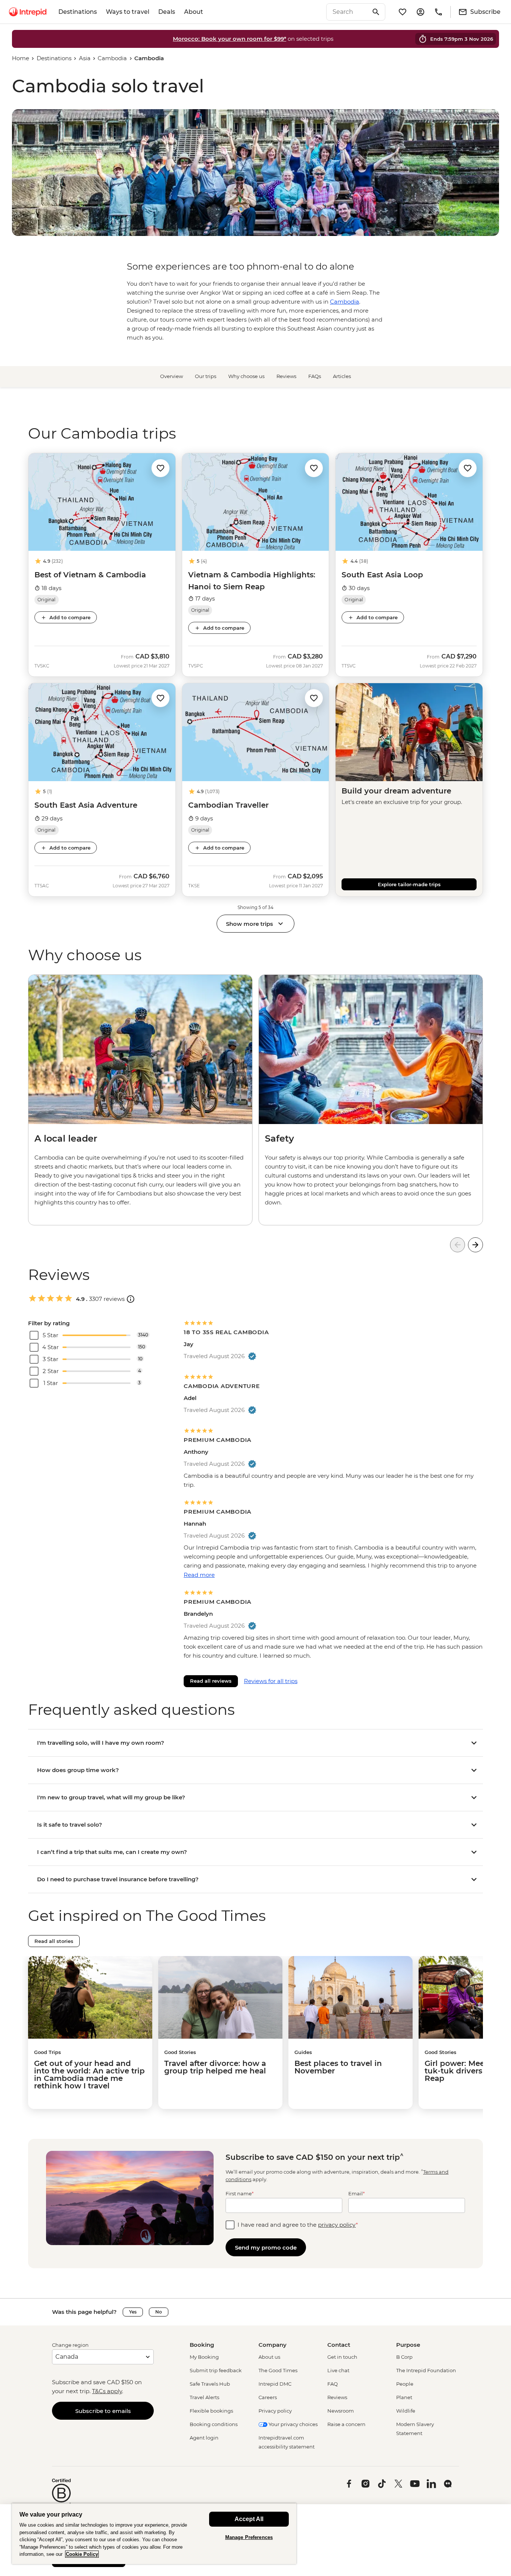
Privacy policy (275, 2411)
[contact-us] (438, 12)
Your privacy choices (293, 2424)
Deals (167, 12)
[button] (160, 468)
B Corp (404, 2357)
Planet (404, 2397)
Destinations (78, 12)
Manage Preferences (249, 2537)
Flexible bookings (211, 2411)
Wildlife (406, 2411)
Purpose (408, 2345)
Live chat (338, 2370)
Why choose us (246, 376)
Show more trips (250, 924)
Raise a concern (346, 2424)
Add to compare (70, 617)
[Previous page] (458, 1245)
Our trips (206, 376)
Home (21, 58)
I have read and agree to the (298, 2225)
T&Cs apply (107, 2391)
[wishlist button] (160, 468)
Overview (172, 376)
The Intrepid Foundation (426, 2370)
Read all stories (54, 1941)
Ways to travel (128, 12)
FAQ (333, 2384)
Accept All (249, 2519)
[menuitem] (28, 12)
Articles (342, 376)
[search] (348, 12)
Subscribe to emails (103, 2411)
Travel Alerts (204, 2397)
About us (269, 2357)
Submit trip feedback (216, 2370)
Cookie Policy (82, 2554)
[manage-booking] (420, 12)
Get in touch (342, 2357)
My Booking (204, 2357)
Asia (85, 58)
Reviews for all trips (271, 1681)
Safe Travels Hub (210, 2384)
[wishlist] (403, 12)
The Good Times (278, 2370)
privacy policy (337, 2225)
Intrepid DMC (275, 2384)
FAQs (315, 376)
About (194, 12)
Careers (268, 2397)
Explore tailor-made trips (409, 884)
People (405, 2384)
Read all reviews (211, 1681)
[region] (154, 2534)
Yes (133, 2312)
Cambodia (112, 58)
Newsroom (341, 2411)
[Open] (131, 1299)
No (159, 2312)
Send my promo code (266, 2248)
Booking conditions (214, 2424)
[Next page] (475, 1245)
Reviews (286, 376)
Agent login (204, 2438)
